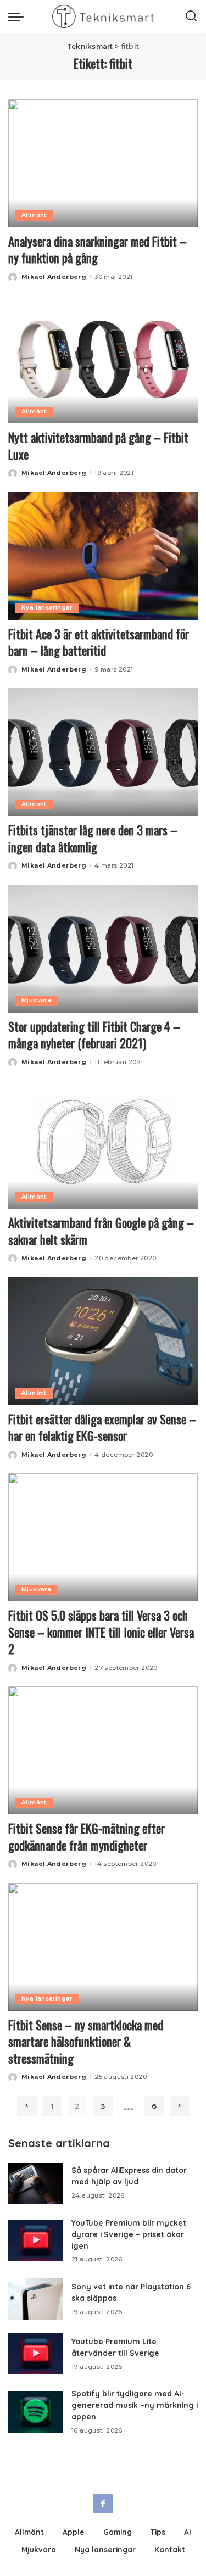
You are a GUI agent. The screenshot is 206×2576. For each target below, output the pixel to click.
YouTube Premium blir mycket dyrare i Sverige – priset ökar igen (129, 2234)
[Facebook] (103, 2504)
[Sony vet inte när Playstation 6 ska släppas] (36, 2299)
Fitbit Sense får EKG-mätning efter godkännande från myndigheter (87, 1836)
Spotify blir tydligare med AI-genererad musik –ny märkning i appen (135, 2405)
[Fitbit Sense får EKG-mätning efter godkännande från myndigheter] (103, 1750)
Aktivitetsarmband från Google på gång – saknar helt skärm (101, 1231)
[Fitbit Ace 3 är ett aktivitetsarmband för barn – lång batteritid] (103, 556)
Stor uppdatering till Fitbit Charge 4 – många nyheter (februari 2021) (94, 1035)
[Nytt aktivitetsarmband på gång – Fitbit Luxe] (103, 359)
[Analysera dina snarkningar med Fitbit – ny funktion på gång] (103, 163)
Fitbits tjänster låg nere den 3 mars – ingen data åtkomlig (93, 838)
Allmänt (34, 215)
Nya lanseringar (47, 608)
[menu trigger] (19, 16)
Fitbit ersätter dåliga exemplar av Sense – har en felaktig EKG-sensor (102, 1427)
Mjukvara (36, 1000)
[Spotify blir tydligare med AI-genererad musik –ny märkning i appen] (36, 2412)
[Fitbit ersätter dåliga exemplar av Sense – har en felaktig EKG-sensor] (103, 1341)
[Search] (191, 16)
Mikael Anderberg (54, 277)
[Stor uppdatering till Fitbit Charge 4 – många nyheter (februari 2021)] (103, 949)
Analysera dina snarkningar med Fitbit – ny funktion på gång (98, 249)
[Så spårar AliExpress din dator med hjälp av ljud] (36, 2183)
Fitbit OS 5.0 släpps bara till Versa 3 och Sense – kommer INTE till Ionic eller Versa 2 (101, 1632)
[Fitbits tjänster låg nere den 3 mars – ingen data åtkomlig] (103, 752)
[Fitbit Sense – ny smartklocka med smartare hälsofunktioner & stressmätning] (103, 1947)
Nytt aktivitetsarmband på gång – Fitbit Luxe (98, 445)
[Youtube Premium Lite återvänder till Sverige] (36, 2354)
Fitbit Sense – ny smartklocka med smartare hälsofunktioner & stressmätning (86, 2041)
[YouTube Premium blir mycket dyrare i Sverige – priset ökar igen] (36, 2241)
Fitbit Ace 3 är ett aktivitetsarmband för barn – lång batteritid (99, 642)
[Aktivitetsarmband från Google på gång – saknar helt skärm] (103, 1145)
